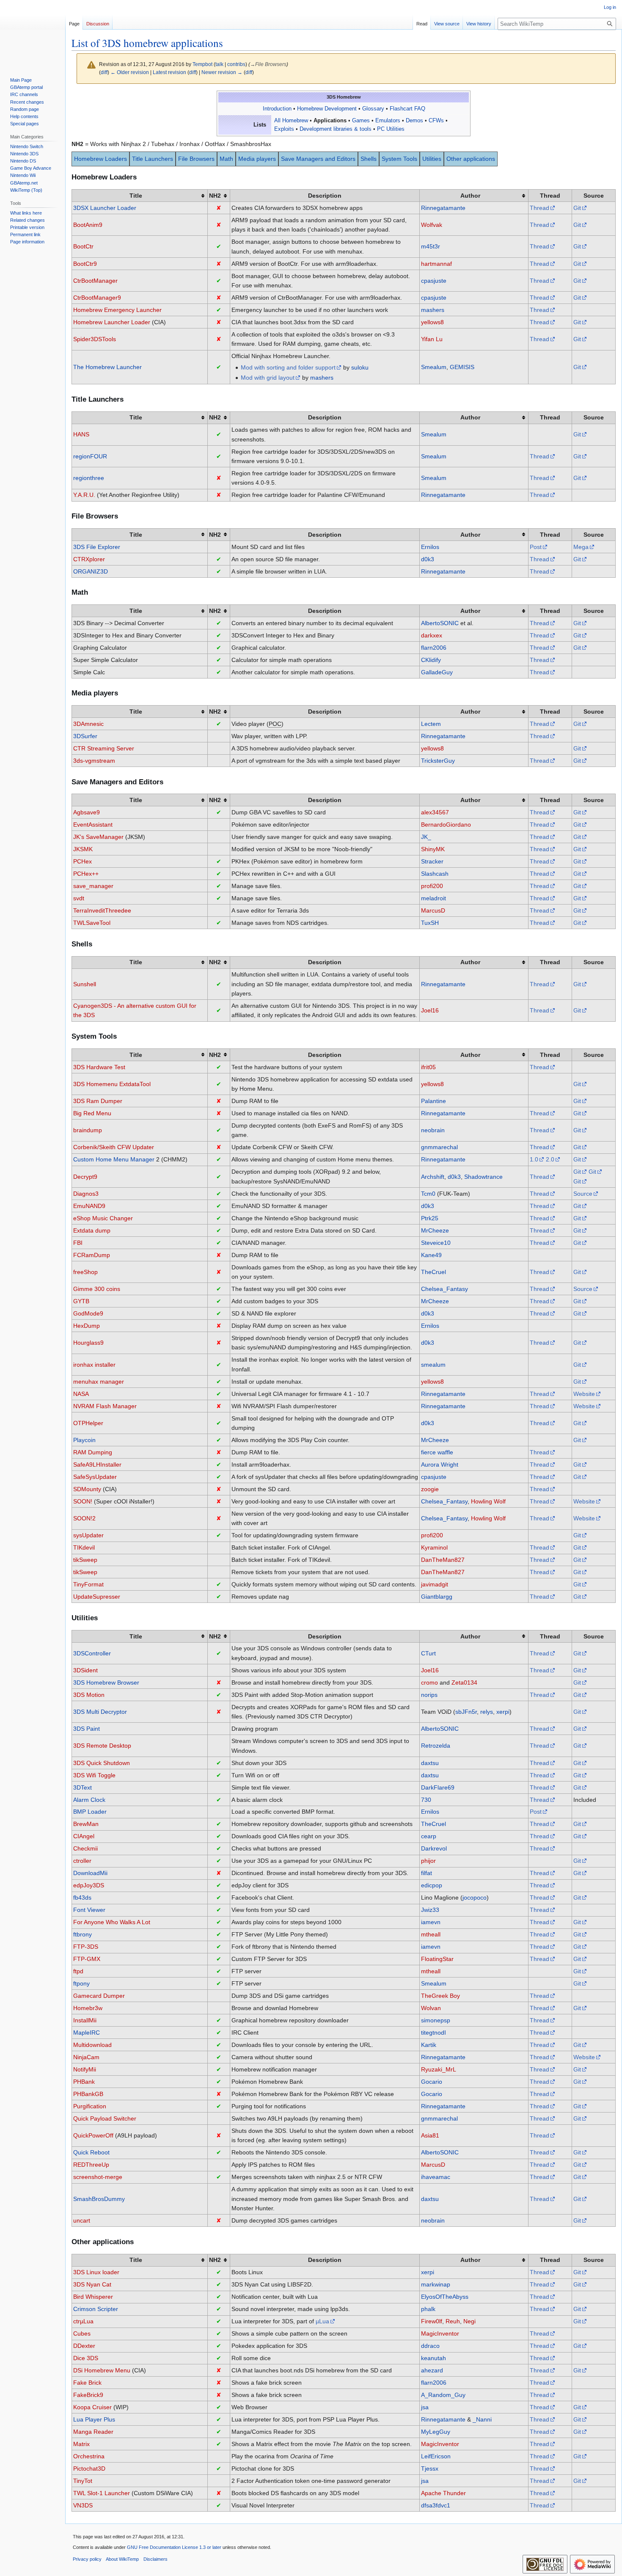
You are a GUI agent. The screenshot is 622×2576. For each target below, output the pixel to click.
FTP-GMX (87, 1959)
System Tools (399, 159)
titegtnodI (433, 2033)
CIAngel (84, 1836)
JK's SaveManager (98, 837)
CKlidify (431, 660)
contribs (236, 64)
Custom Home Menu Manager (114, 1159)
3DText (83, 1787)
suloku (360, 367)
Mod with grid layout (268, 378)
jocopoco (475, 1898)
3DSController (92, 1653)
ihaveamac (436, 2177)
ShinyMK (433, 849)
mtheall (431, 1934)
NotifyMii (85, 2069)
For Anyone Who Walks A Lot (112, 1922)
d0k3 (428, 559)
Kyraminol (434, 1547)
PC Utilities (391, 129)
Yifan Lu (432, 339)
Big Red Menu (92, 1113)
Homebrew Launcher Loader (112, 322)
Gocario (432, 2082)
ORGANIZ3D (91, 571)
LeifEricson (436, 2456)
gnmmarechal (439, 1147)
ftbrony (83, 1934)
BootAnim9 (88, 225)
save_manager (93, 886)
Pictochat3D (89, 2468)
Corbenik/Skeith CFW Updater (114, 1147)
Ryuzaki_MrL (439, 2069)
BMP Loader (90, 1812)
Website (584, 1394)
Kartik (429, 2045)
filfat (427, 1873)
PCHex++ (86, 874)
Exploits (284, 129)
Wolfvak (432, 225)
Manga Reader (93, 2432)
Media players (257, 159)
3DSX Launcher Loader (105, 208)
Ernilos (430, 547)
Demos (414, 121)
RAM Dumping (93, 1452)
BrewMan (86, 1824)
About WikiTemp (122, 2559)
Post (536, 547)
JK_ (426, 837)
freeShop (85, 1272)
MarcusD (433, 910)
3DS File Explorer (97, 547)
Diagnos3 (86, 1194)
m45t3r (431, 246)
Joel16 (430, 1010)
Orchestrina (89, 2456)
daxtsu (430, 1763)
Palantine (433, 1101)
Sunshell (85, 984)
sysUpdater (88, 1535)
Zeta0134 (464, 1682)
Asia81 (430, 2135)
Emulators (388, 121)
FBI (78, 1243)
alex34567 (435, 812)
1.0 (534, 1159)
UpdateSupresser (97, 1597)
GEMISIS (462, 367)
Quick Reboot (91, 2152)
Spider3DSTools (95, 339)
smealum (433, 1365)
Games (361, 121)
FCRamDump (92, 1255)
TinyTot (83, 2481)
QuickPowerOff (93, 2135)
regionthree (89, 478)
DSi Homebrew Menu (102, 2370)
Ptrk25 (430, 1218)
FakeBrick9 (88, 2395)
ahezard (432, 2370)
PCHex (83, 861)
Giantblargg (437, 1597)
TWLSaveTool (92, 923)
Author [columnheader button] (470, 196)
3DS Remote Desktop (102, 1746)
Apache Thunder (443, 2493)
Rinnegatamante (443, 208)
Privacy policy (87, 2559)
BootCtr (83, 246)
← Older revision (130, 72)
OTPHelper (88, 1423)
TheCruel (433, 1272)
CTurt (428, 1653)
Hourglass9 (88, 1343)
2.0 (550, 1159)
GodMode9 (88, 1313)
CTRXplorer (89, 559)
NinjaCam (86, 2057)
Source (583, 1194)
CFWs (436, 121)
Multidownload (92, 2045)
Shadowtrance (483, 1177)
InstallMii (85, 2020)
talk (219, 64)
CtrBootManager (95, 281)
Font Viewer (89, 1910)
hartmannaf (436, 264)
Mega (581, 547)
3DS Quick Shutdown (102, 1763)
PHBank (84, 2082)
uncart (82, 2220)
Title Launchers (153, 159)
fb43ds (82, 1898)
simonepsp (436, 2020)
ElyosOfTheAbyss (445, 2297)
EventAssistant (93, 825)
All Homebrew (291, 121)
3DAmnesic (88, 724)
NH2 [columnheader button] (215, 196)
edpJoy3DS (89, 1885)
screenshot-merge (98, 2177)
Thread (539, 208)
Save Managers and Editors (318, 159)
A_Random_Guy (443, 2395)
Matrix (81, 2444)
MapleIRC (87, 2033)
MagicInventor (440, 2333)
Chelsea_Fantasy (444, 1289)
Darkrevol (434, 1848)
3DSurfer (85, 736)
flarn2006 (434, 648)
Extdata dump (92, 1230)
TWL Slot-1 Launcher (102, 2493)
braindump (88, 1130)
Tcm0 (428, 1194)
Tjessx (430, 2468)
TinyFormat (88, 1584)
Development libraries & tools (336, 129)
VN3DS (83, 2505)
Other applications (471, 159)
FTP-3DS (86, 1947)
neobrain (433, 1130)
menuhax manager (99, 1382)
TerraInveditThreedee (102, 910)
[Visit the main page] (33, 34)
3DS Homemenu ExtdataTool (112, 1084)
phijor (428, 1861)
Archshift (433, 1177)
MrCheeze (435, 1230)
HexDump (87, 1326)
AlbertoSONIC (440, 623)
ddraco (430, 2346)
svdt (79, 898)
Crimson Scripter (96, 2309)
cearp (429, 1836)
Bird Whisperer (93, 2297)
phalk (428, 2309)
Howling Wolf (488, 1501)
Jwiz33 (430, 1910)
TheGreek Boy (440, 1996)
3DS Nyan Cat (92, 2284)
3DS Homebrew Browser (106, 1682)
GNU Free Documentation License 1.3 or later (174, 2547)
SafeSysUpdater (95, 1477)
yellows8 (432, 322)
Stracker (432, 861)
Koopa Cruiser (92, 2407)
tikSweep (85, 1560)
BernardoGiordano (446, 825)
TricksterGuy (438, 761)
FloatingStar (437, 1959)
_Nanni (482, 2419)
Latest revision (169, 72)
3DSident (85, 1670)
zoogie (430, 1489)
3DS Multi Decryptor (100, 1712)
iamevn (431, 1922)
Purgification (90, 2106)
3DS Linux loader (96, 2272)
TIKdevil (84, 1547)
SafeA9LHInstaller (97, 1465)
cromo (429, 1682)
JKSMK (83, 849)
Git (577, 208)
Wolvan (431, 2008)
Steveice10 (436, 1243)
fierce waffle (437, 1452)
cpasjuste (434, 281)
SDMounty (87, 1489)
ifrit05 (428, 1067)
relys (487, 1712)
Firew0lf (432, 2321)
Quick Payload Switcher (105, 2118)
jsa (425, 2407)
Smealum (434, 367)
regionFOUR (90, 456)
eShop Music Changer (103, 1218)
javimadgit (435, 1584)
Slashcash (435, 874)
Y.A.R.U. (84, 495)
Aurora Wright (440, 1465)
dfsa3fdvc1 (436, 2505)
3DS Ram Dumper (98, 1101)
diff (104, 72)
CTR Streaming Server (104, 748)
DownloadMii (90, 1873)
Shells (369, 159)
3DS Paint (87, 1729)
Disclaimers (155, 2559)
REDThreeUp (91, 2165)
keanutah (433, 2358)
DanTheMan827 (443, 1560)
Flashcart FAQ (407, 109)
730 (426, 1800)
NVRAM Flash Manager (105, 1406)
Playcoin (84, 1440)
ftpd (78, 1971)
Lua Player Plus (94, 2419)
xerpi (503, 1712)
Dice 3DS (86, 2358)
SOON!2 (84, 1518)
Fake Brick (87, 2383)
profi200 (432, 886)
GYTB (81, 1301)
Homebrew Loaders (100, 159)
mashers (433, 310)
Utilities (432, 159)
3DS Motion (89, 1695)
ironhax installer (94, 1365)
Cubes (82, 2333)
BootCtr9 (85, 264)
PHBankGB (88, 2094)
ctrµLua (83, 2321)
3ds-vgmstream (94, 761)
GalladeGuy (437, 672)
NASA (81, 1394)
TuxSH (430, 923)
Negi (469, 2321)
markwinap (436, 2284)
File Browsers (196, 159)
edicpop (432, 1885)
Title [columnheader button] (136, 196)
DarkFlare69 (438, 1787)
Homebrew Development (327, 109)
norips (429, 1695)
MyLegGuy (436, 2432)
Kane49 (431, 1255)
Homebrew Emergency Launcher (117, 310)
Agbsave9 (87, 812)
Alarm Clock (89, 1800)
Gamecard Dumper (99, 1996)
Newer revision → (222, 72)
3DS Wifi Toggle (94, 1775)
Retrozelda (436, 1746)
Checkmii (85, 1848)
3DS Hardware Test (99, 1067)
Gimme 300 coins (97, 1289)
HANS (81, 434)
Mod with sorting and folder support (288, 367)
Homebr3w (88, 2008)
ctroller (82, 1861)
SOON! (83, 1501)
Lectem (431, 724)
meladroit (433, 898)
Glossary (373, 109)
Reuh (453, 2321)
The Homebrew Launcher (107, 367)
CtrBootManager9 (97, 298)
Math (226, 159)
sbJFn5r (466, 1712)
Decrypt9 (85, 1177)
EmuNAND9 (89, 1206)
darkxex (432, 635)
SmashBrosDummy (99, 2199)
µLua (322, 2321)
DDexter (84, 2346)
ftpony (81, 1983)
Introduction (277, 109)
